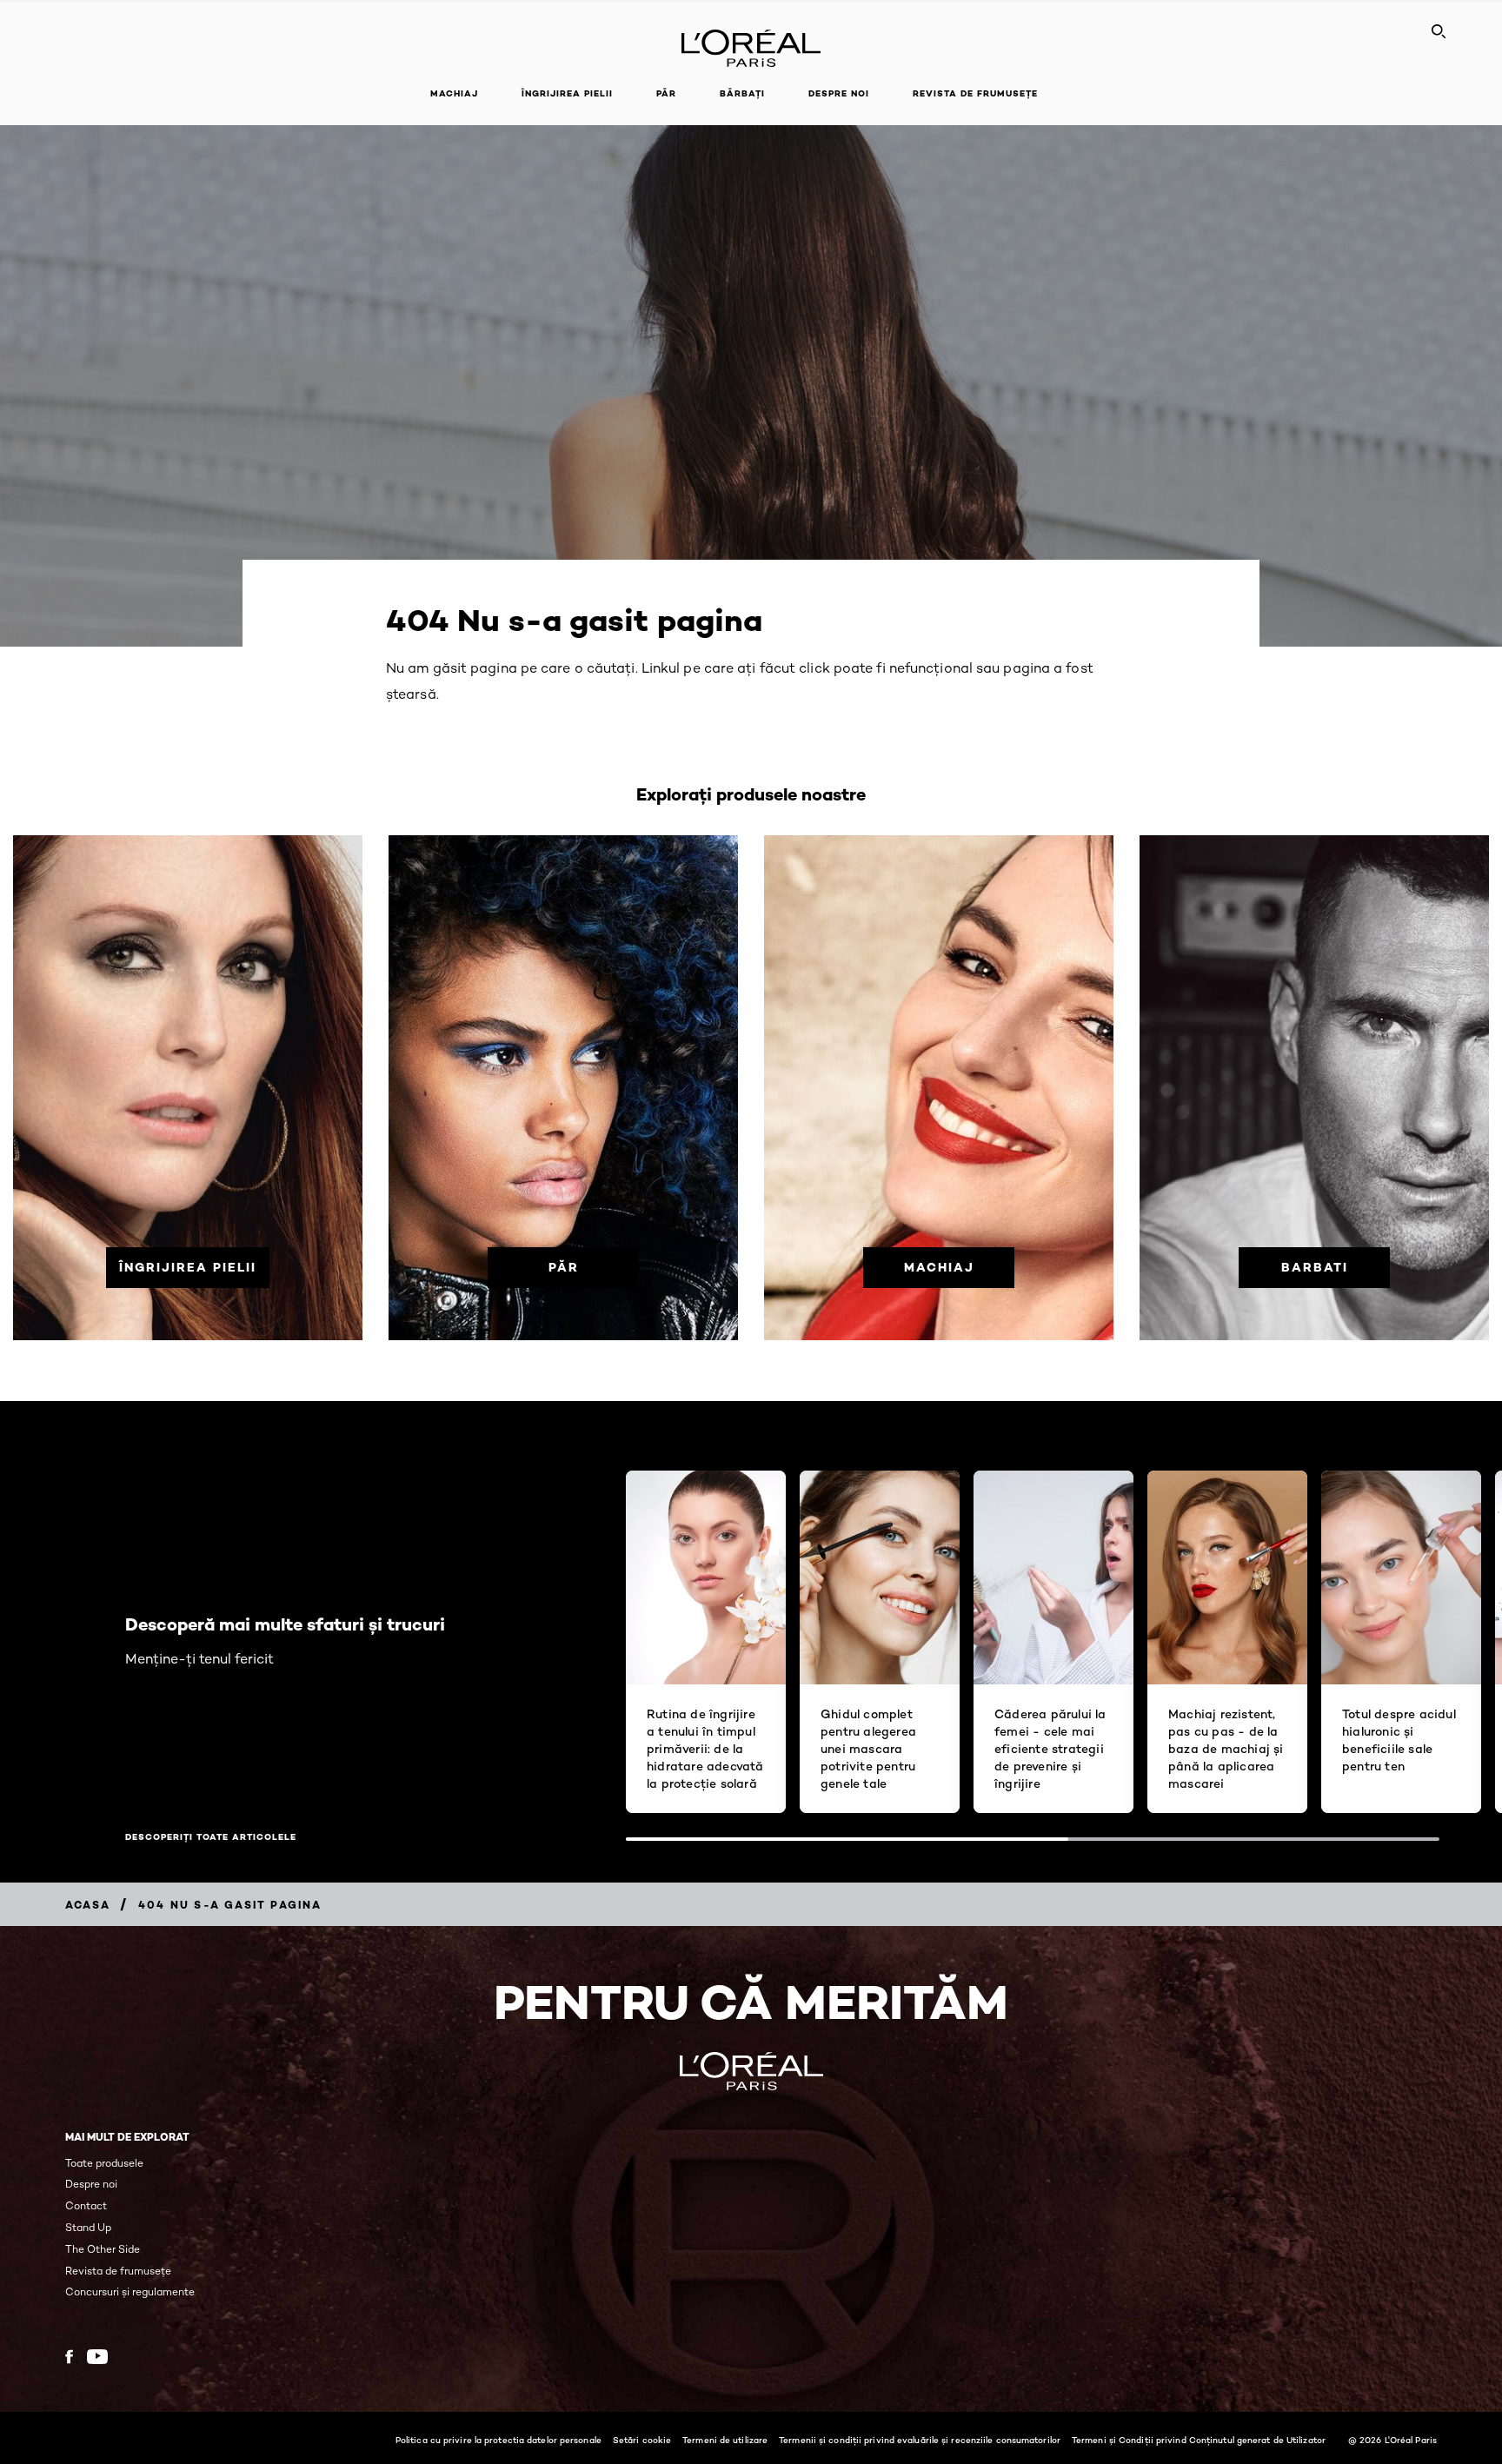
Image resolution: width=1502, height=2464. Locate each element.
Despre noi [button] (839, 93)
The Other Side (103, 2249)
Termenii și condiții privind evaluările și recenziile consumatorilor (920, 2440)
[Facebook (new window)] (69, 2357)
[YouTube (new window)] (97, 2357)
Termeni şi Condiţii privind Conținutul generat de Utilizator (1199, 2440)
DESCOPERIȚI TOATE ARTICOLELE (211, 1837)
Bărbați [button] (742, 93)
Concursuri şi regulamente (130, 2291)
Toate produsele (104, 2163)
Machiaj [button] (454, 93)
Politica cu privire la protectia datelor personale (498, 2440)
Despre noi (91, 2184)
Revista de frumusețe (975, 93)
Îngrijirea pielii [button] (567, 93)
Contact (86, 2205)
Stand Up (88, 2227)
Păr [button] (666, 93)
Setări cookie (642, 2440)
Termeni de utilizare (725, 2440)
